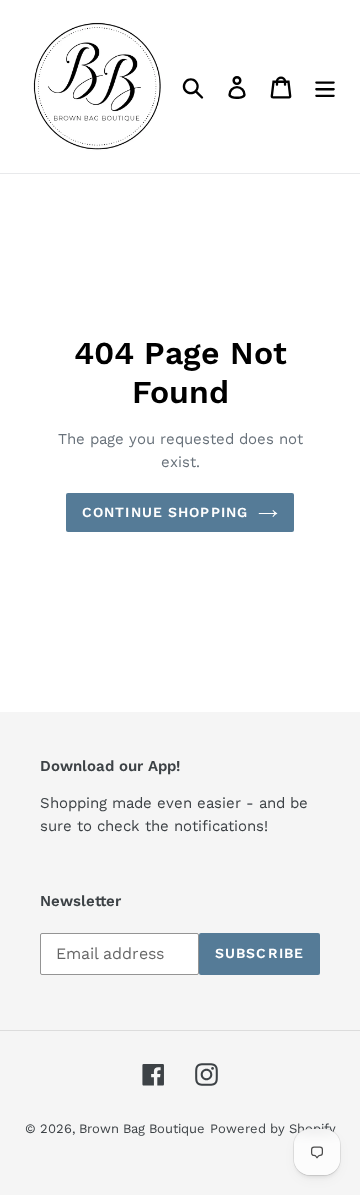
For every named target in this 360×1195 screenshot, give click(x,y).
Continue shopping (165, 512)
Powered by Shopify (273, 1128)
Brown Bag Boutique (142, 1128)
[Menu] (325, 86)
